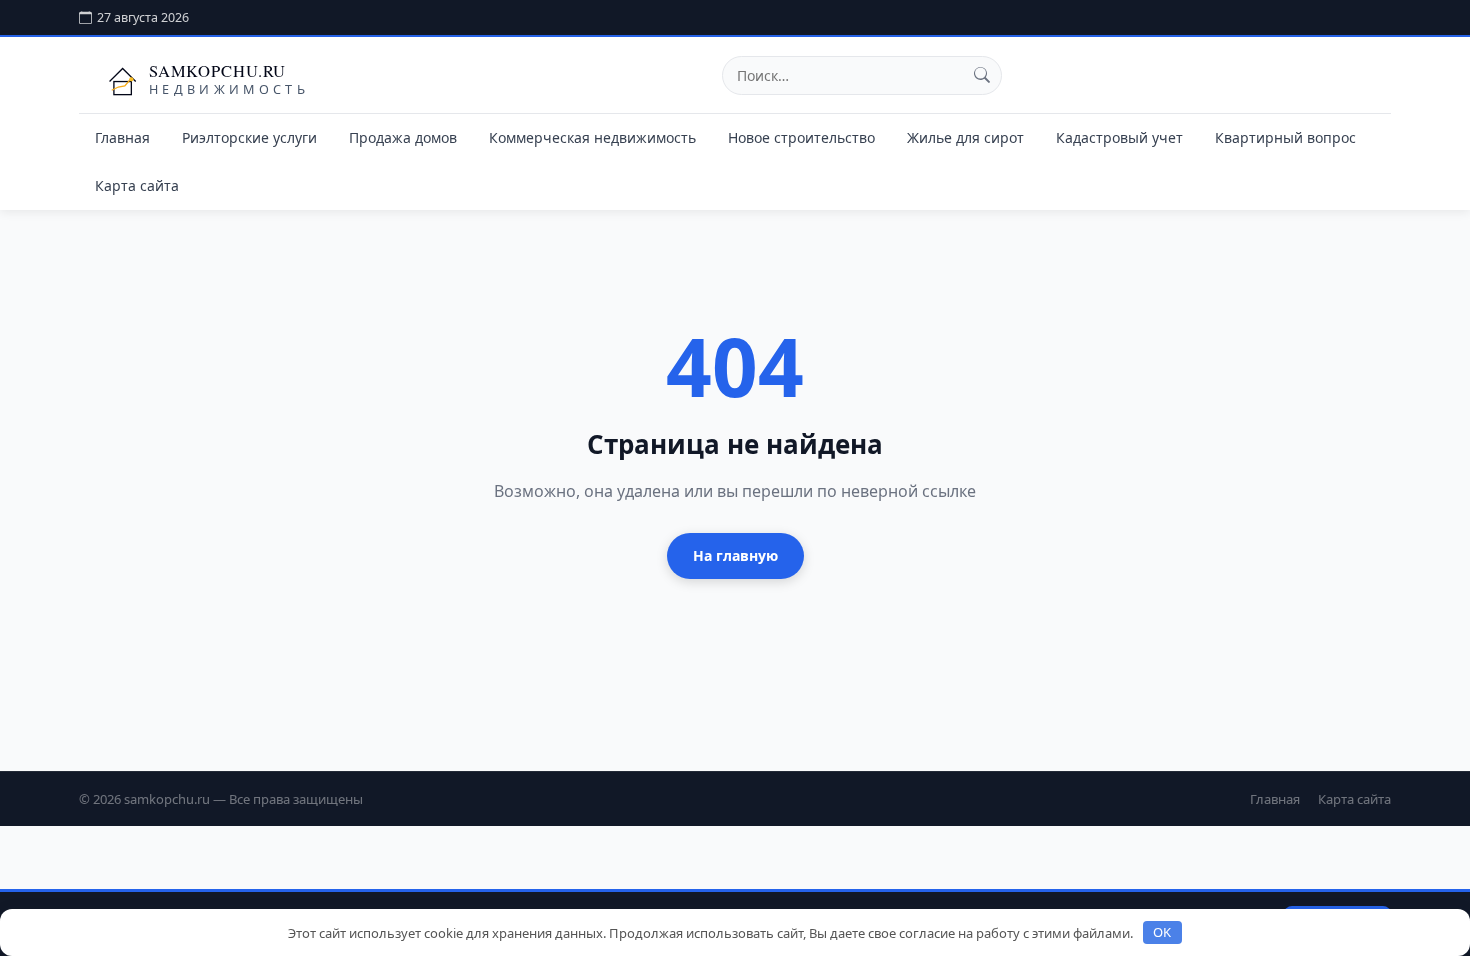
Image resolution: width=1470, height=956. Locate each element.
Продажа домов (403, 137)
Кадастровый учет (1119, 137)
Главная (122, 137)
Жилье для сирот (965, 137)
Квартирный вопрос (1285, 137)
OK (1162, 932)
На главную (735, 555)
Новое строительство (801, 137)
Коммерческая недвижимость (592, 137)
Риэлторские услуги (249, 137)
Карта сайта (137, 185)
